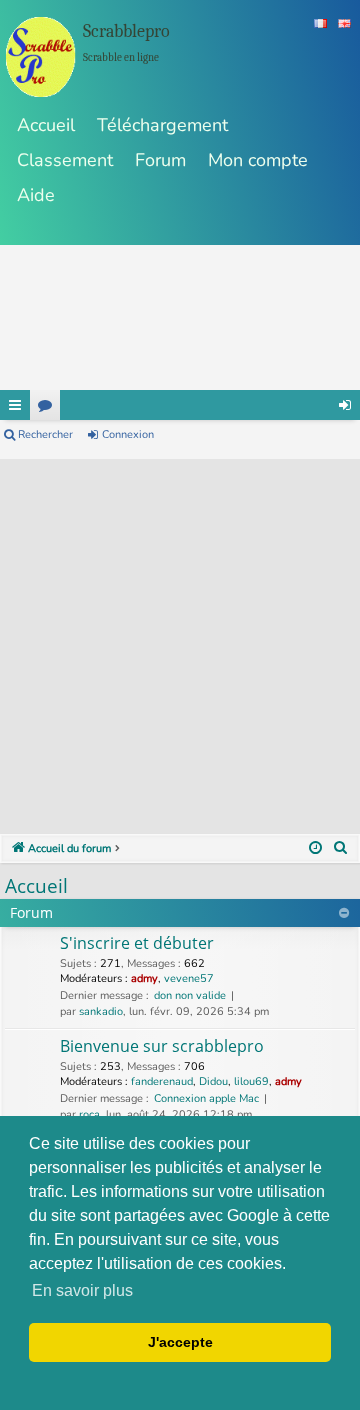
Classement (65, 160)
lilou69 (251, 1081)
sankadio (101, 1011)
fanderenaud (162, 1081)
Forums (45, 405)
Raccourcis (15, 405)
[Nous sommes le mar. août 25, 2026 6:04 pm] (315, 849)
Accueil (46, 125)
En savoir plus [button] (82, 1290)
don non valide (190, 995)
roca (89, 1114)
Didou (213, 1081)
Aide (36, 195)
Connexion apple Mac (206, 1098)
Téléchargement (162, 125)
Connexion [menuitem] (345, 405)
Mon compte (258, 160)
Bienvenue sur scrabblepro (162, 1046)
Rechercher (45, 434)
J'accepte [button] (180, 1342)
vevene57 (189, 978)
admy (144, 978)
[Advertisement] (180, 639)
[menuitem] (341, 849)
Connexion (128, 434)
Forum (160, 160)
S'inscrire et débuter (137, 943)
